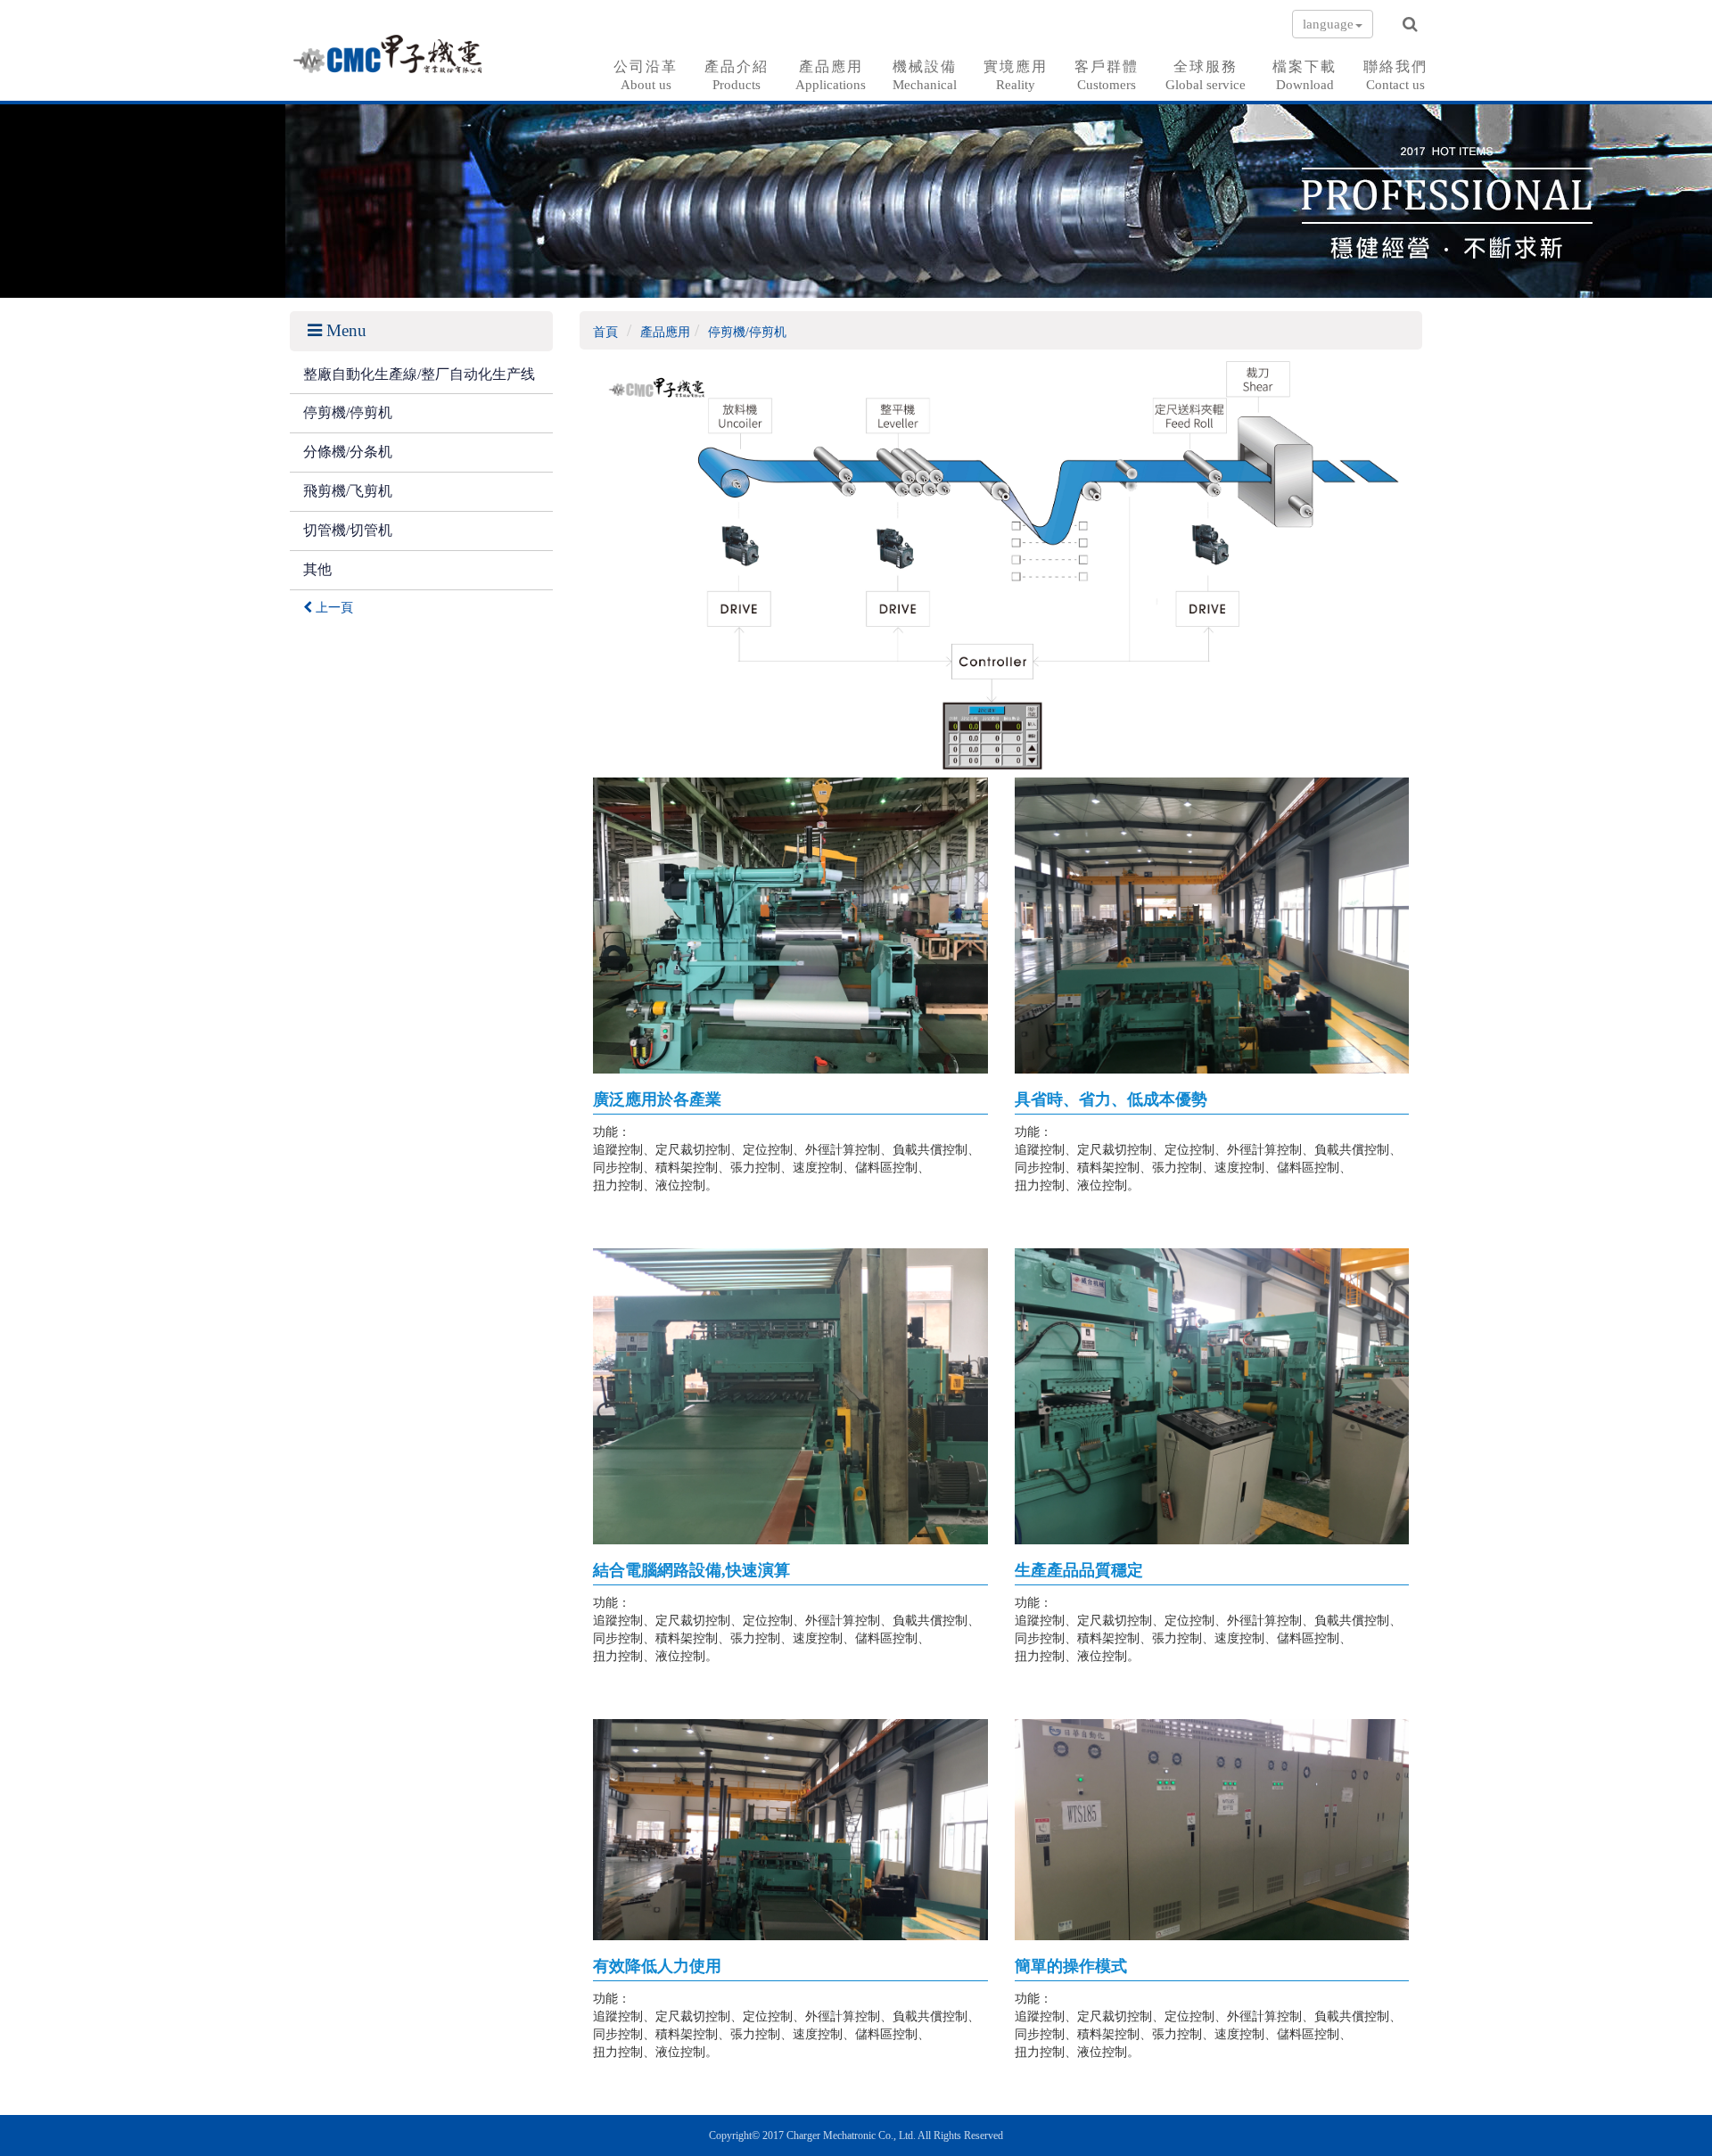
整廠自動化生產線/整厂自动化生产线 (419, 374)
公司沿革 (646, 75)
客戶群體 (1107, 75)
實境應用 (1016, 75)
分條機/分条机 (348, 452)
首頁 (605, 332)
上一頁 (333, 608)
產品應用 (831, 75)
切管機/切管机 (348, 530)
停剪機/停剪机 (348, 412)
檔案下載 (1305, 75)
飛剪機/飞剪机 (348, 491)
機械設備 (925, 75)
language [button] (1328, 24)
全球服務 (1206, 75)
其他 (317, 569)
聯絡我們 (1395, 75)
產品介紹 (737, 75)
